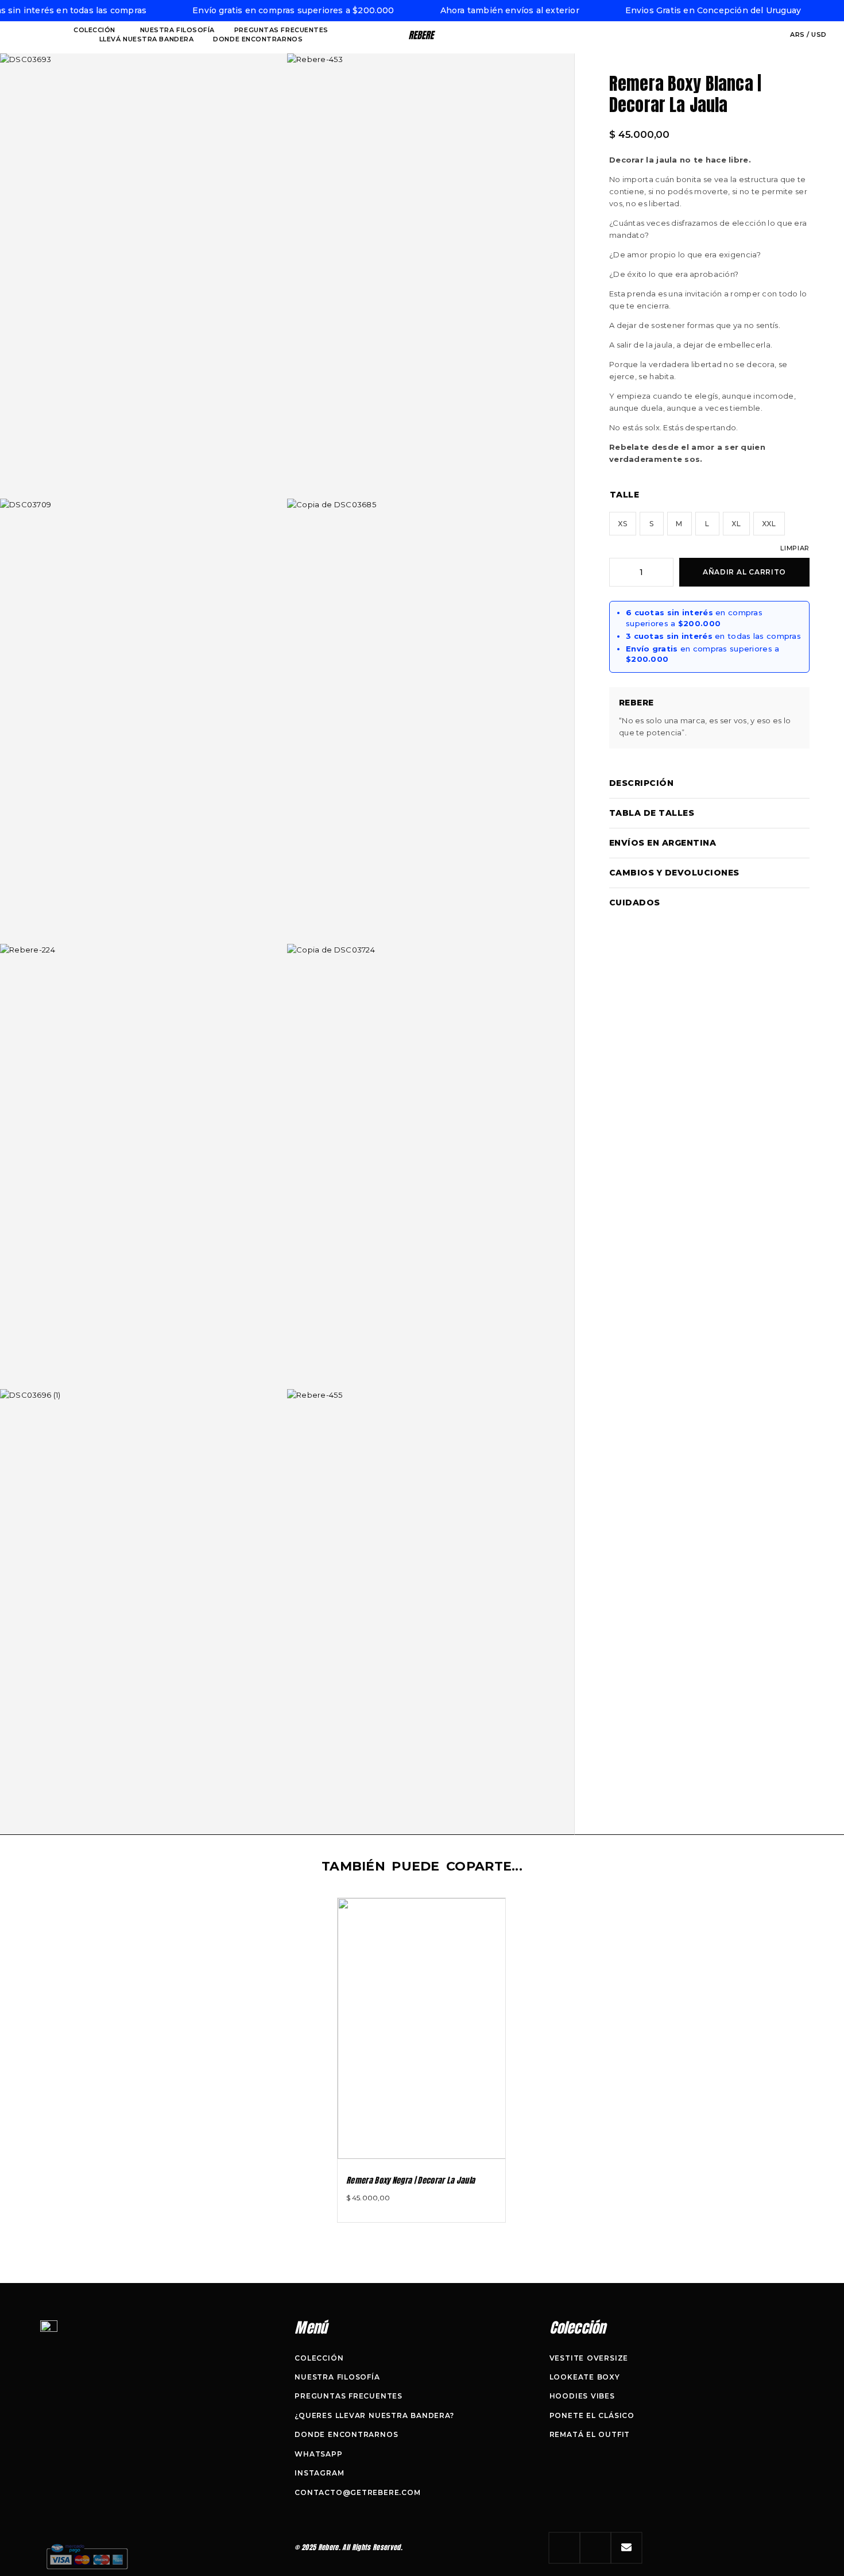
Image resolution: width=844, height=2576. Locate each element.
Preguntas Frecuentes (281, 30)
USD (819, 34)
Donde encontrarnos (258, 39)
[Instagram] (564, 2548)
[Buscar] (754, 35)
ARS (798, 34)
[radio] (623, 524)
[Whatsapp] (595, 2548)
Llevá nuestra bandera (147, 39)
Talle (624, 495)
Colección (94, 30)
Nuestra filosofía (177, 30)
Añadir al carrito (744, 572)
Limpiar (795, 548)
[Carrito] (774, 35)
